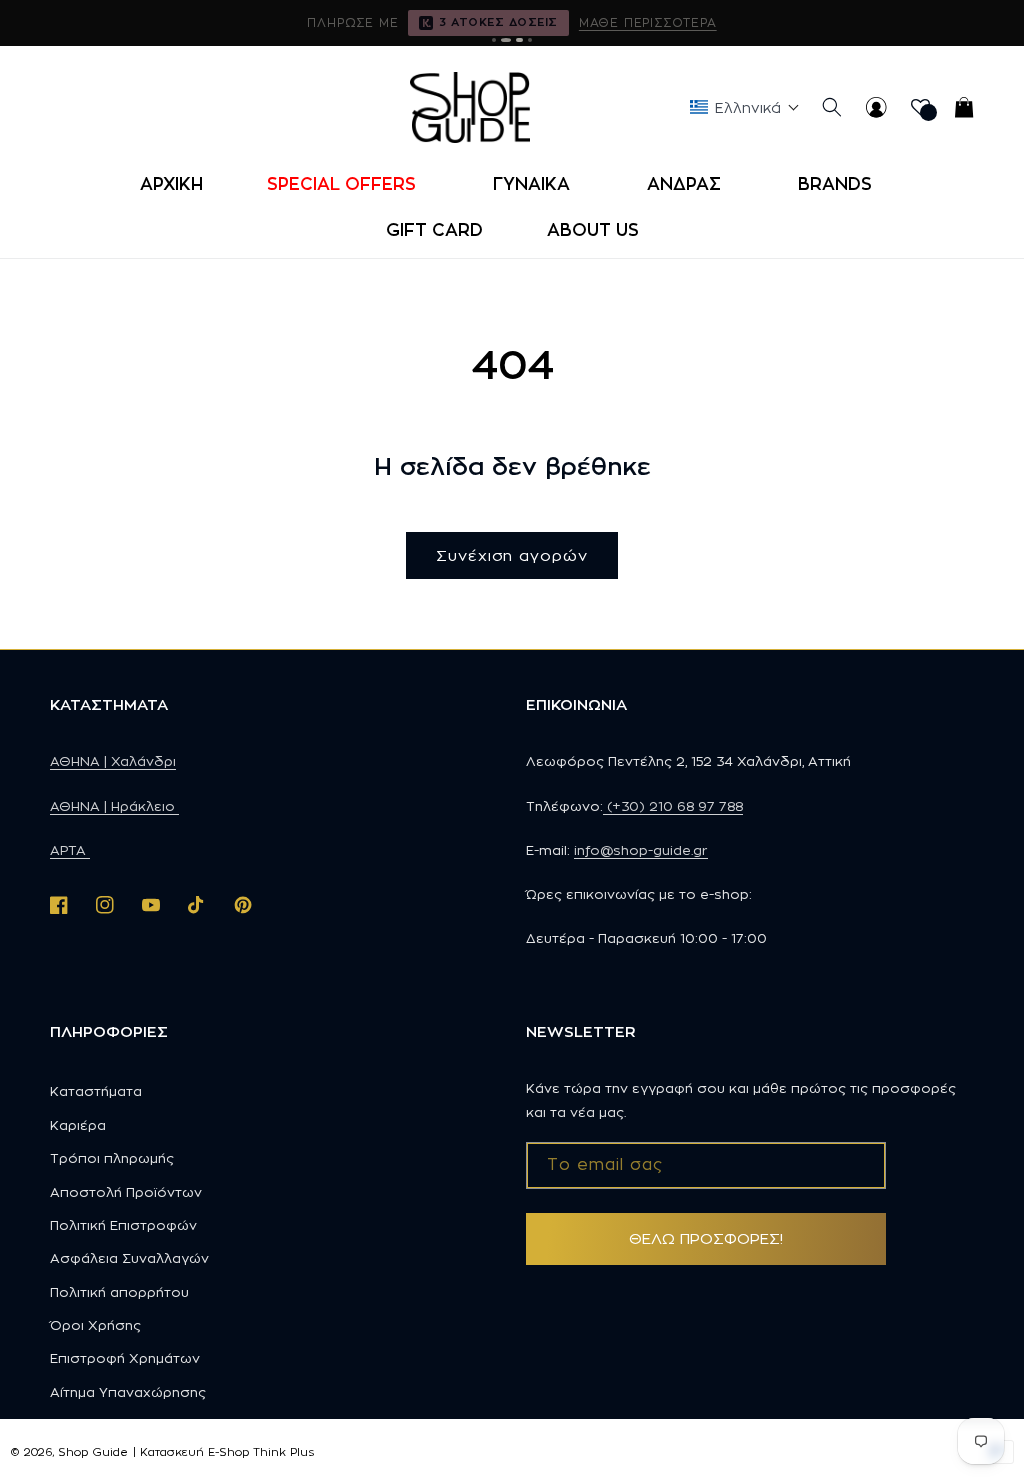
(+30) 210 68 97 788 (673, 806)
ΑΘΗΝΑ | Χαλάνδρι (113, 761)
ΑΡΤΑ (70, 850)
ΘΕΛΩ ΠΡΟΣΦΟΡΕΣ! (706, 1238)
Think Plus (283, 1452)
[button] (348, 184)
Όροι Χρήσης (95, 1325)
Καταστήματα (96, 1091)
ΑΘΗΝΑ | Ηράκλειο (114, 806)
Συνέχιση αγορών (512, 555)
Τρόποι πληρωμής (112, 1158)
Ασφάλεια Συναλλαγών (129, 1258)
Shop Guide (93, 1452)
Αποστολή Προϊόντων (126, 1192)
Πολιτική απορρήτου (119, 1292)
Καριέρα (78, 1125)
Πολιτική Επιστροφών (123, 1225)
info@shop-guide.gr (641, 850)
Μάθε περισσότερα (648, 22)
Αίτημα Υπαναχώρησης (128, 1392)
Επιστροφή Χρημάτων (125, 1358)
